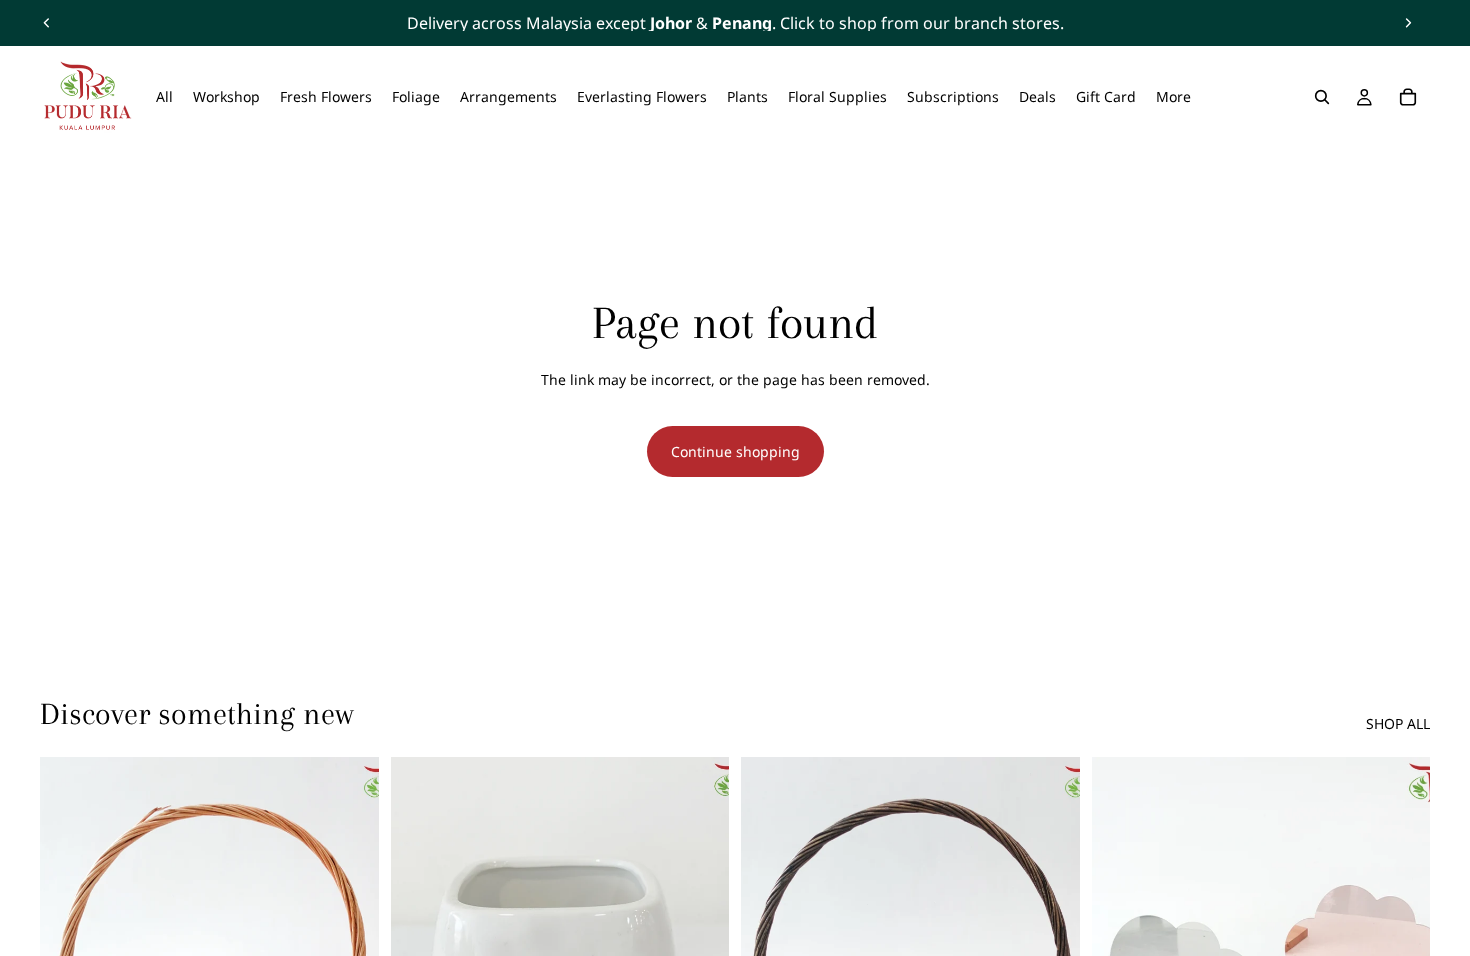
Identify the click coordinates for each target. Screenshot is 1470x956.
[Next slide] (1408, 23)
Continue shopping (735, 451)
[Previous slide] (47, 23)
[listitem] (1173, 97)
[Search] (1322, 97)
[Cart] (1408, 97)
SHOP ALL (1398, 723)
